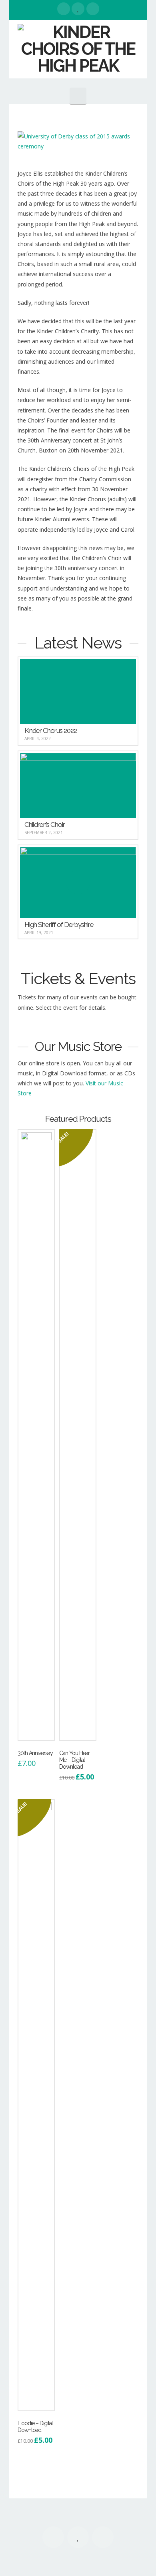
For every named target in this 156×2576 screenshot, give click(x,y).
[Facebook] (64, 9)
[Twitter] (78, 9)
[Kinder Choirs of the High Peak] (78, 49)
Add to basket (38, 1732)
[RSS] (93, 9)
